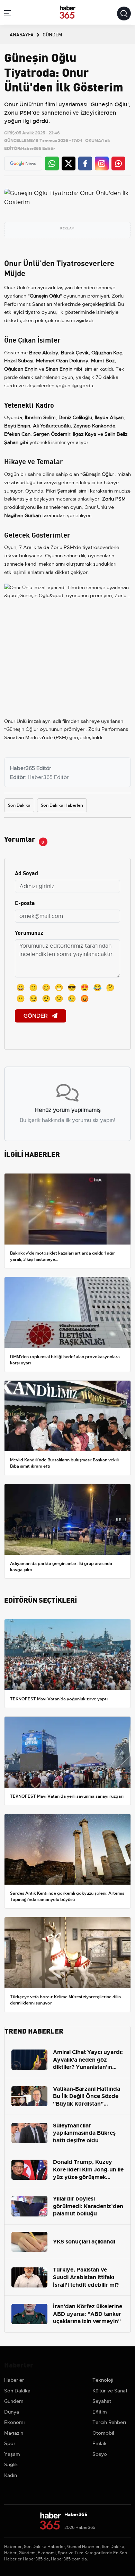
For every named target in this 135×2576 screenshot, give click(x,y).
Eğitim (100, 2412)
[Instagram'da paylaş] (102, 163)
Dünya (12, 2412)
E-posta (25, 902)
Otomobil (103, 2433)
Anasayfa (22, 34)
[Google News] (23, 164)
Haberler (14, 2380)
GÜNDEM (52, 34)
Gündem (14, 2401)
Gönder (36, 1016)
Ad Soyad (26, 873)
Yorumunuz (29, 932)
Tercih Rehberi (109, 2422)
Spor (10, 2443)
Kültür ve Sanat (110, 2391)
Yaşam (12, 2454)
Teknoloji (103, 2380)
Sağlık (11, 2464)
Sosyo (100, 2454)
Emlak (100, 2443)
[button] (8, 14)
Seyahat (102, 2401)
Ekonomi (14, 2422)
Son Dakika (19, 805)
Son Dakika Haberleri (62, 805)
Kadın (11, 2475)
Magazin (14, 2433)
